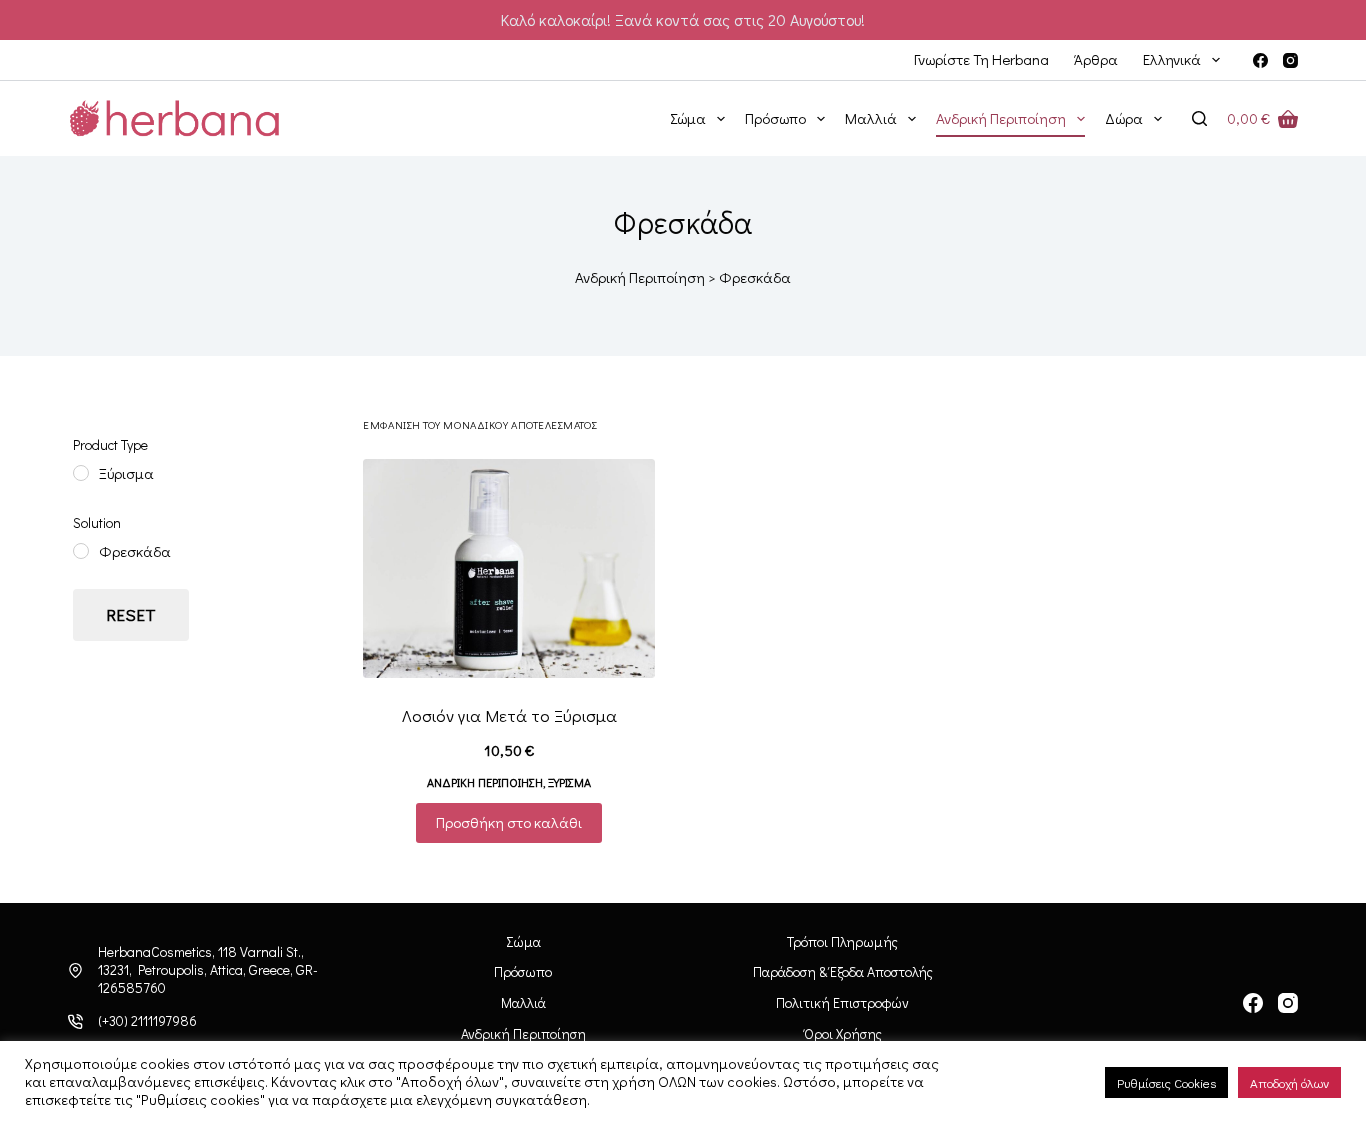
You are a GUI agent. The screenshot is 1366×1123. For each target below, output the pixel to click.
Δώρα (1124, 118)
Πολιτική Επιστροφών (842, 1003)
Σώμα (688, 118)
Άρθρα (1096, 59)
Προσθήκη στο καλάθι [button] (509, 822)
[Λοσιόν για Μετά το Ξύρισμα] (508, 568)
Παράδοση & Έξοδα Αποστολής (843, 972)
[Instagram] (1290, 60)
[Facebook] (1260, 60)
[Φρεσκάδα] (81, 551)
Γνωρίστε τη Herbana (981, 59)
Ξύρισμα (569, 782)
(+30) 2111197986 (147, 1020)
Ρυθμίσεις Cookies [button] (1166, 1082)
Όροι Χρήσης (843, 1034)
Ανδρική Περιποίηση (1001, 118)
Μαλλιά (871, 118)
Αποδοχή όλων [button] (1289, 1082)
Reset (131, 614)
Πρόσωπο (775, 118)
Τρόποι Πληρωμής (842, 942)
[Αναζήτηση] (1199, 118)
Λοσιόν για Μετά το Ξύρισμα (509, 715)
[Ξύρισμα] (81, 473)
